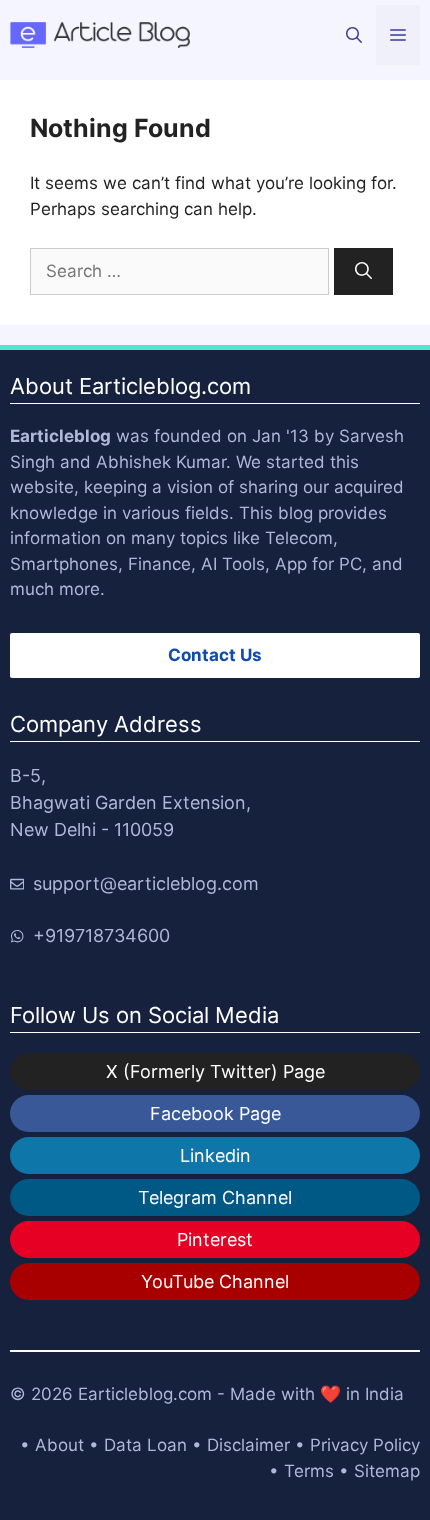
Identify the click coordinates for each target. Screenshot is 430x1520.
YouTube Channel (215, 1281)
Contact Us (215, 655)
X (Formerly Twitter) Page (215, 1071)
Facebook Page (215, 1113)
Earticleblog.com (145, 1394)
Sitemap (387, 1471)
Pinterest (215, 1239)
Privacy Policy (365, 1445)
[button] (354, 35)
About (59, 1445)
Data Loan (145, 1445)
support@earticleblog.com (146, 883)
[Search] (363, 272)
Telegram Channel (215, 1197)
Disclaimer (248, 1445)
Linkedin (215, 1155)
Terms (309, 1471)
